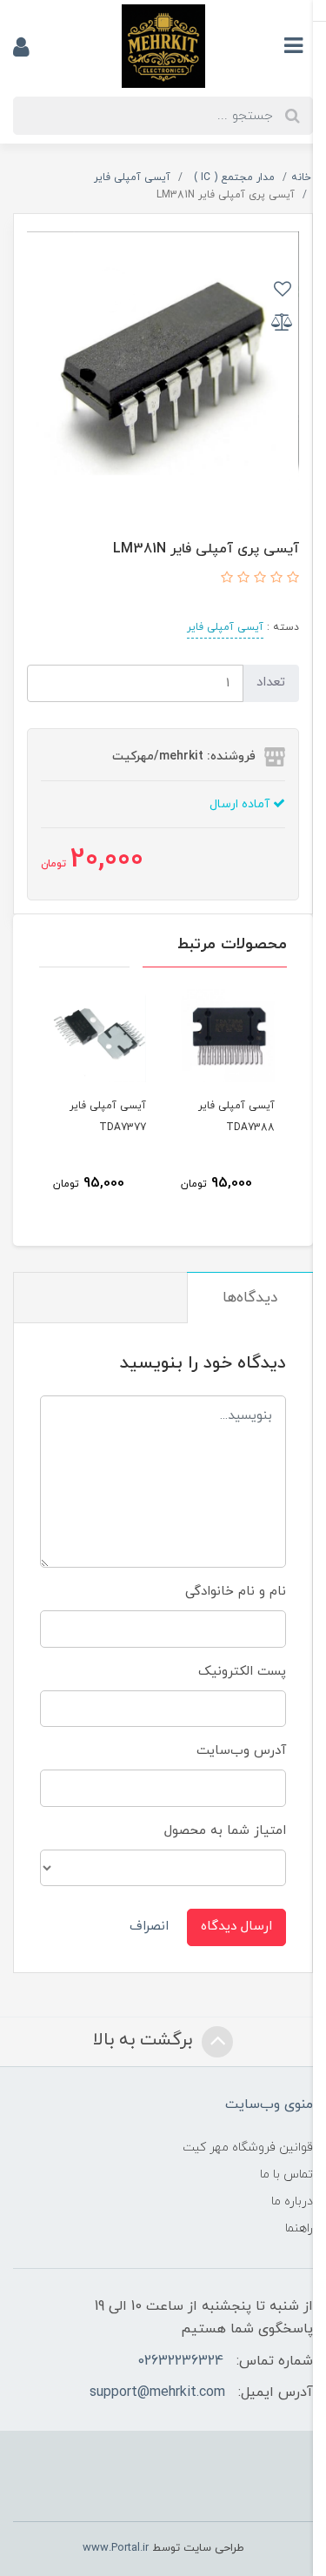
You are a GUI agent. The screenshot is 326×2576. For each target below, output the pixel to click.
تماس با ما (286, 2175)
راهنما (299, 2228)
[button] (291, 579)
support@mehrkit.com (157, 2392)
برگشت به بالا (145, 2040)
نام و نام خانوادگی (236, 1592)
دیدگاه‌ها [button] (250, 1298)
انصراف (149, 1927)
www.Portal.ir (116, 2548)
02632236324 (180, 2361)
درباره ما (292, 2201)
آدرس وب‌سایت (241, 1751)
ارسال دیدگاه (236, 1927)
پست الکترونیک (242, 1672)
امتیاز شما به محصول (225, 1831)
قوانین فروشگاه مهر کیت (248, 2148)
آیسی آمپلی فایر (225, 627)
